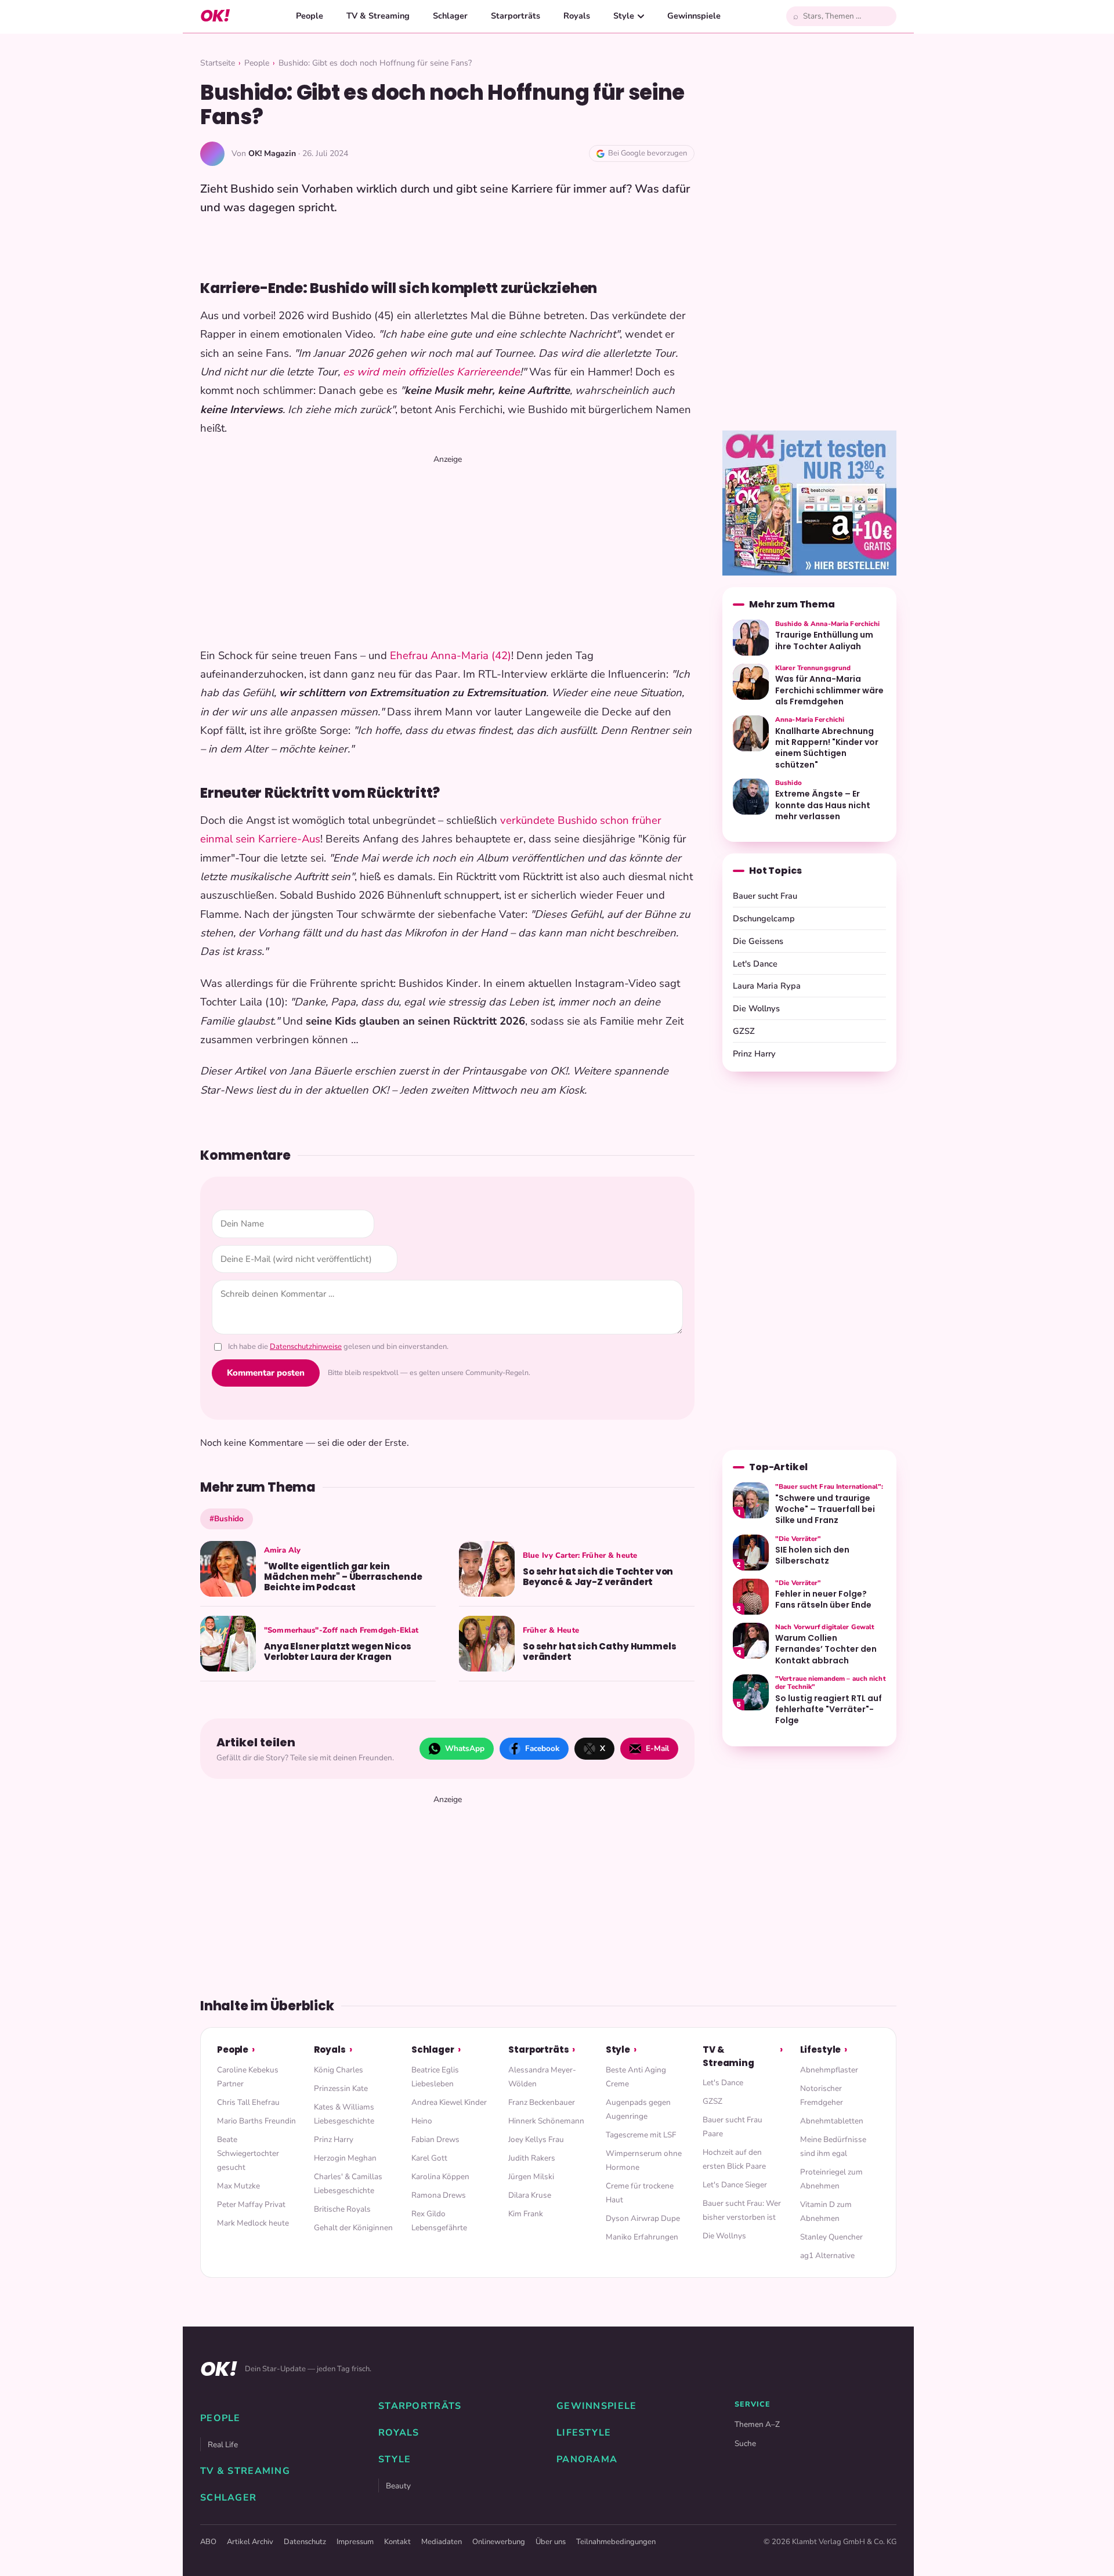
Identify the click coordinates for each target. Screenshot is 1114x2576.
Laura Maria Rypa (767, 986)
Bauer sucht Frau (765, 896)
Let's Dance (755, 964)
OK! (215, 16)
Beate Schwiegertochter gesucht (248, 2153)
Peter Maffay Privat (251, 2204)
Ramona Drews (439, 2195)
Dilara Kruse (530, 2195)
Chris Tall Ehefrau (248, 2102)
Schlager (450, 16)
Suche (745, 2443)
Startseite (218, 63)
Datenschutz (305, 2542)
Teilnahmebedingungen (616, 2542)
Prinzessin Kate (341, 2088)
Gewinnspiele (694, 16)
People (310, 16)
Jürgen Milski (531, 2177)
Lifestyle (821, 2049)
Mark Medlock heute (253, 2223)
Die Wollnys (756, 1008)
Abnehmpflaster (829, 2070)
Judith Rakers (532, 2158)
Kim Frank (526, 2214)
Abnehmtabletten (832, 2121)
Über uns (551, 2542)
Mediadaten (442, 2542)
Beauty (398, 2486)
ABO (208, 2542)
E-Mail (657, 1748)
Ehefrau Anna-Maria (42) (451, 656)
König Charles (339, 2070)
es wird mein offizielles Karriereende (431, 372)
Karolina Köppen (440, 2177)
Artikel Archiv (250, 2542)
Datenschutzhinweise (306, 1347)
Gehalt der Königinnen (353, 2228)
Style (624, 16)
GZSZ (744, 1031)
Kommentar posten (266, 1373)
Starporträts (516, 16)
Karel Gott (429, 2158)
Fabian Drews (435, 2139)
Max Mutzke (238, 2186)
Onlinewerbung (499, 2542)
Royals (577, 16)
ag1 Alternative (827, 2255)
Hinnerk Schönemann (546, 2121)
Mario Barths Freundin (256, 2121)
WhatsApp (465, 1748)
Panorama (587, 2459)
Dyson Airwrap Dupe (643, 2218)
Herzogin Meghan (345, 2158)
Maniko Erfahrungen (642, 2237)
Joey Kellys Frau (536, 2139)
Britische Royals (342, 2209)
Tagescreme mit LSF (641, 2135)
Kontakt (397, 2542)
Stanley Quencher (831, 2237)
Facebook (542, 1748)
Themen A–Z (757, 2424)
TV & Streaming (378, 16)
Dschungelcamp (764, 918)
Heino (422, 2121)
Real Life (223, 2445)
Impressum (355, 2542)
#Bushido (227, 1519)
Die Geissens (758, 941)
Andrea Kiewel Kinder (449, 2102)
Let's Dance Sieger (735, 2185)
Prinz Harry (754, 1054)
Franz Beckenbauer (542, 2102)
